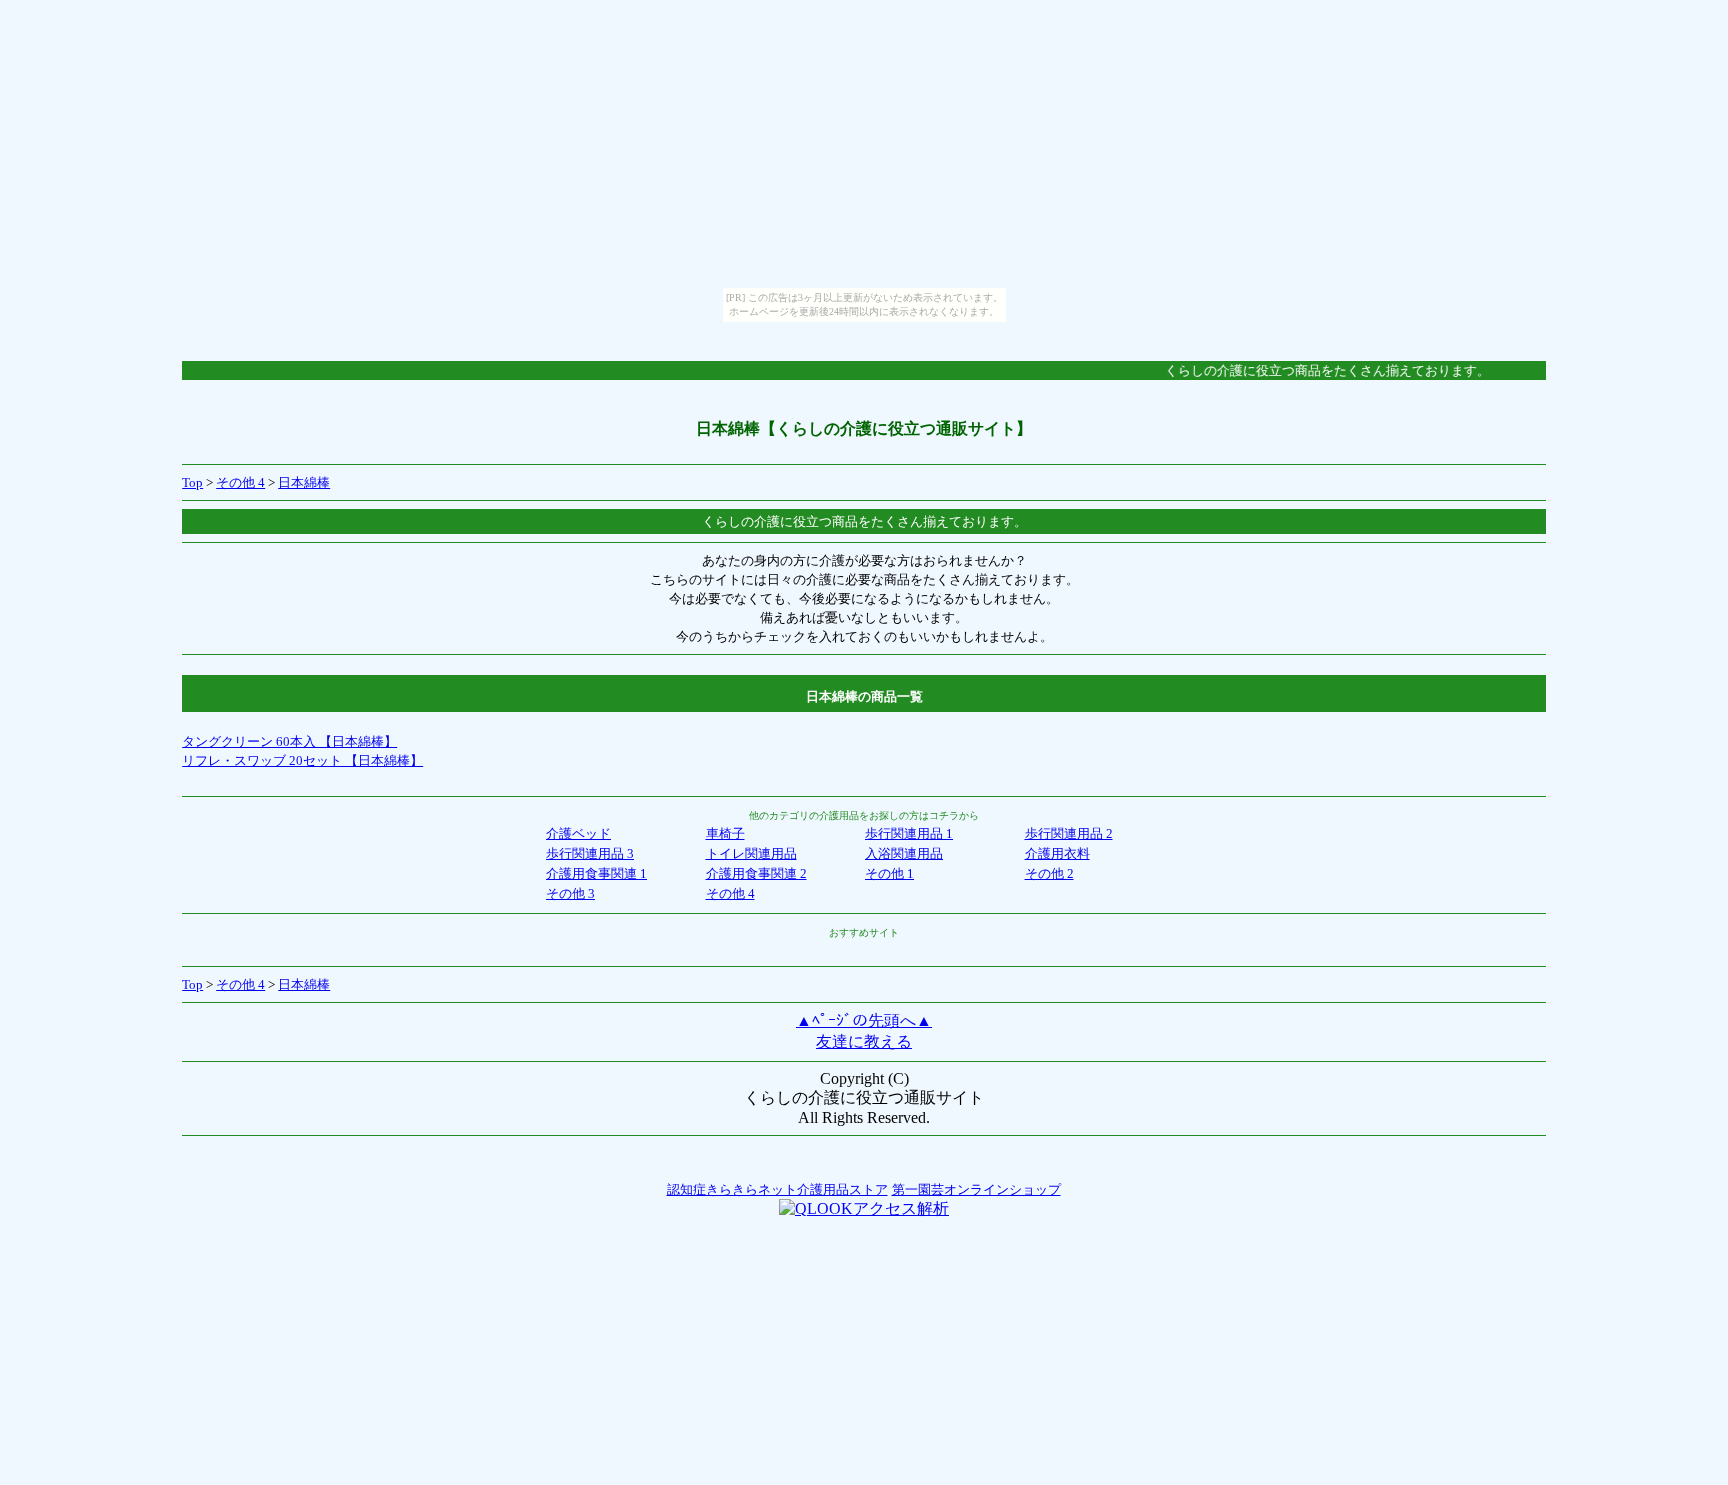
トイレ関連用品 (751, 853)
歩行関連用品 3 (590, 853)
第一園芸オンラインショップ (976, 1189)
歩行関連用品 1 (909, 833)
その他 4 (240, 482)
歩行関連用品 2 (1069, 833)
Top (192, 482)
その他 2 (1049, 873)
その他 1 (889, 873)
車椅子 (725, 833)
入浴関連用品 (904, 853)
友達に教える (864, 1041)
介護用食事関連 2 (756, 873)
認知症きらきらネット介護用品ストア (777, 1189)
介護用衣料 (1057, 853)
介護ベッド (578, 833)
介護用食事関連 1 (596, 873)
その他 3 (570, 893)
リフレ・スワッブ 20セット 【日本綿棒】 (302, 760)
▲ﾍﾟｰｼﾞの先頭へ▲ (864, 1020)
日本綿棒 (304, 482)
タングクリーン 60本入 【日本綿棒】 (289, 741)
